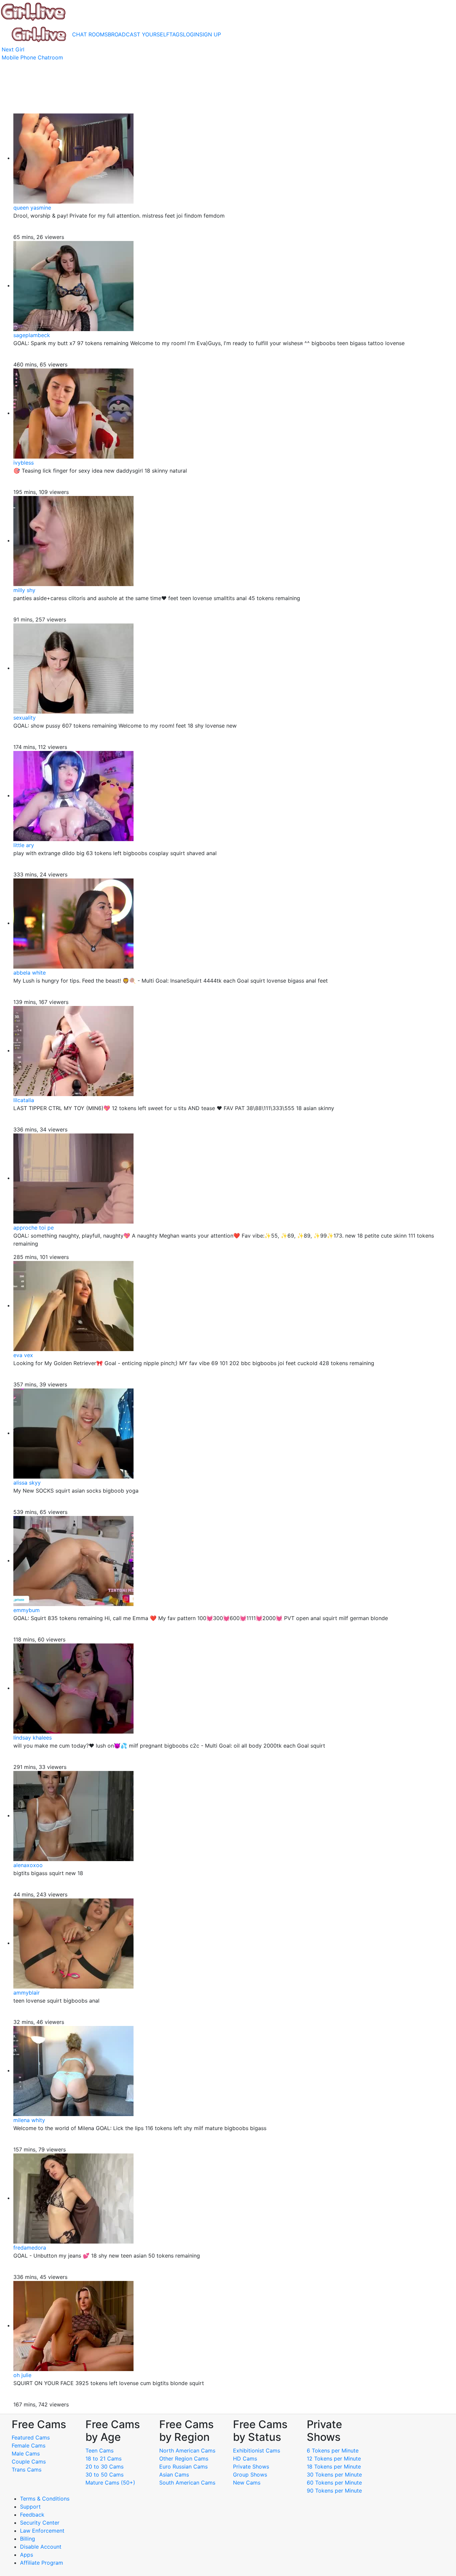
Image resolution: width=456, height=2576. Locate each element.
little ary (24, 845)
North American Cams (187, 2451)
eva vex (23, 1355)
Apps (27, 2555)
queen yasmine (32, 208)
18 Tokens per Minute (334, 2467)
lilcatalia (24, 1100)
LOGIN (191, 34)
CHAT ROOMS (90, 34)
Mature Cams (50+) (110, 2483)
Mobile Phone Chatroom (32, 57)
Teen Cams (99, 2451)
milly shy (24, 590)
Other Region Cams (184, 2459)
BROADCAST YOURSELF (139, 34)
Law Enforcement (42, 2531)
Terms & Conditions (45, 2499)
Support (30, 2507)
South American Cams (187, 2483)
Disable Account (41, 2547)
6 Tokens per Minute (333, 2451)
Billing (28, 2539)
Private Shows (251, 2467)
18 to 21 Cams (103, 2459)
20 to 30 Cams (104, 2467)
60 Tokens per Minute (334, 2483)
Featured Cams (31, 2437)
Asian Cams (174, 2475)
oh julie (22, 2375)
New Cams (247, 2483)
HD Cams (245, 2459)
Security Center (40, 2523)
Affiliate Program (42, 2563)
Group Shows (250, 2475)
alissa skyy (27, 1483)
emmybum (27, 1610)
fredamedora (30, 2248)
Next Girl (13, 49)
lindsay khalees (33, 1738)
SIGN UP (210, 34)
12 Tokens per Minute (334, 2459)
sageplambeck (32, 335)
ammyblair (27, 1993)
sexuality (25, 718)
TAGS (176, 34)
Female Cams (29, 2445)
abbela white (30, 973)
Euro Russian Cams (183, 2467)
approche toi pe (34, 1228)
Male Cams (26, 2454)
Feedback (32, 2515)
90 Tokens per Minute (334, 2491)
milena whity (29, 2120)
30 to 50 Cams (104, 2475)
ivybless (24, 463)
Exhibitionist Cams (257, 2451)
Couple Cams (29, 2462)
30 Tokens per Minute (334, 2475)
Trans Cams (27, 2470)
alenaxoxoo (28, 1865)
